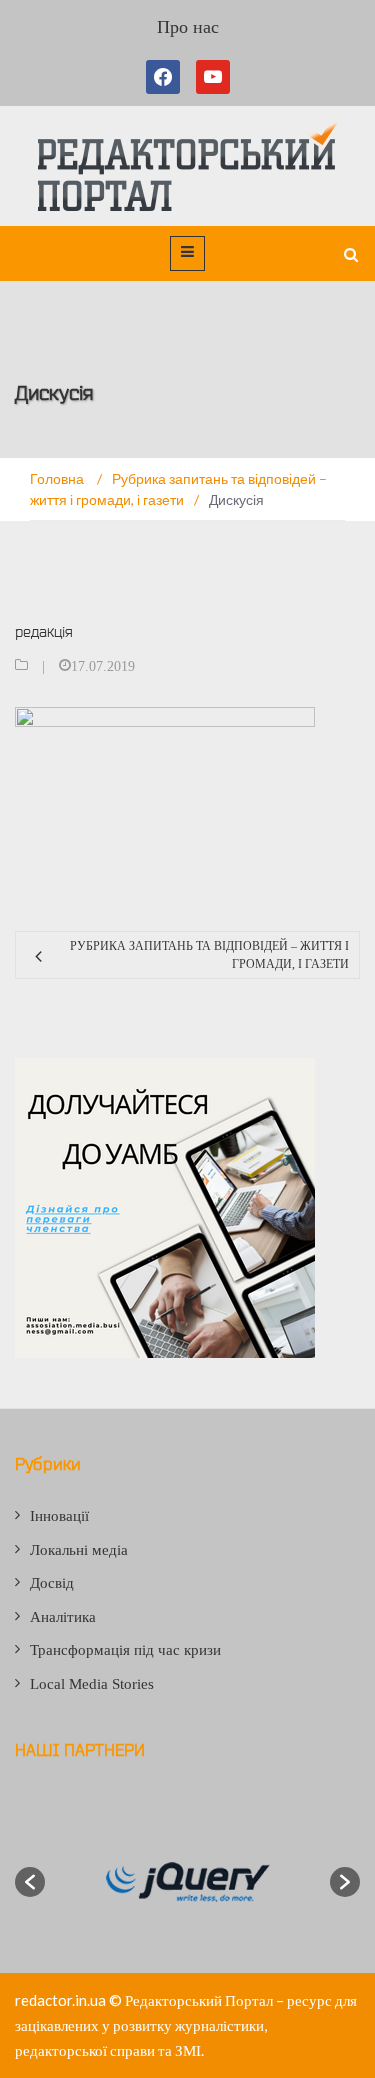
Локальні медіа (79, 1550)
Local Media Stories (92, 1684)
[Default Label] (213, 77)
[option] (187, 1882)
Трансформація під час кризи (125, 1650)
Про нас (188, 27)
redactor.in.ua (60, 2000)
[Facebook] (167, 77)
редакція (44, 631)
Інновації (59, 1516)
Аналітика (63, 1617)
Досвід (52, 1583)
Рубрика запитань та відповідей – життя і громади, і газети (209, 955)
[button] (30, 1882)
